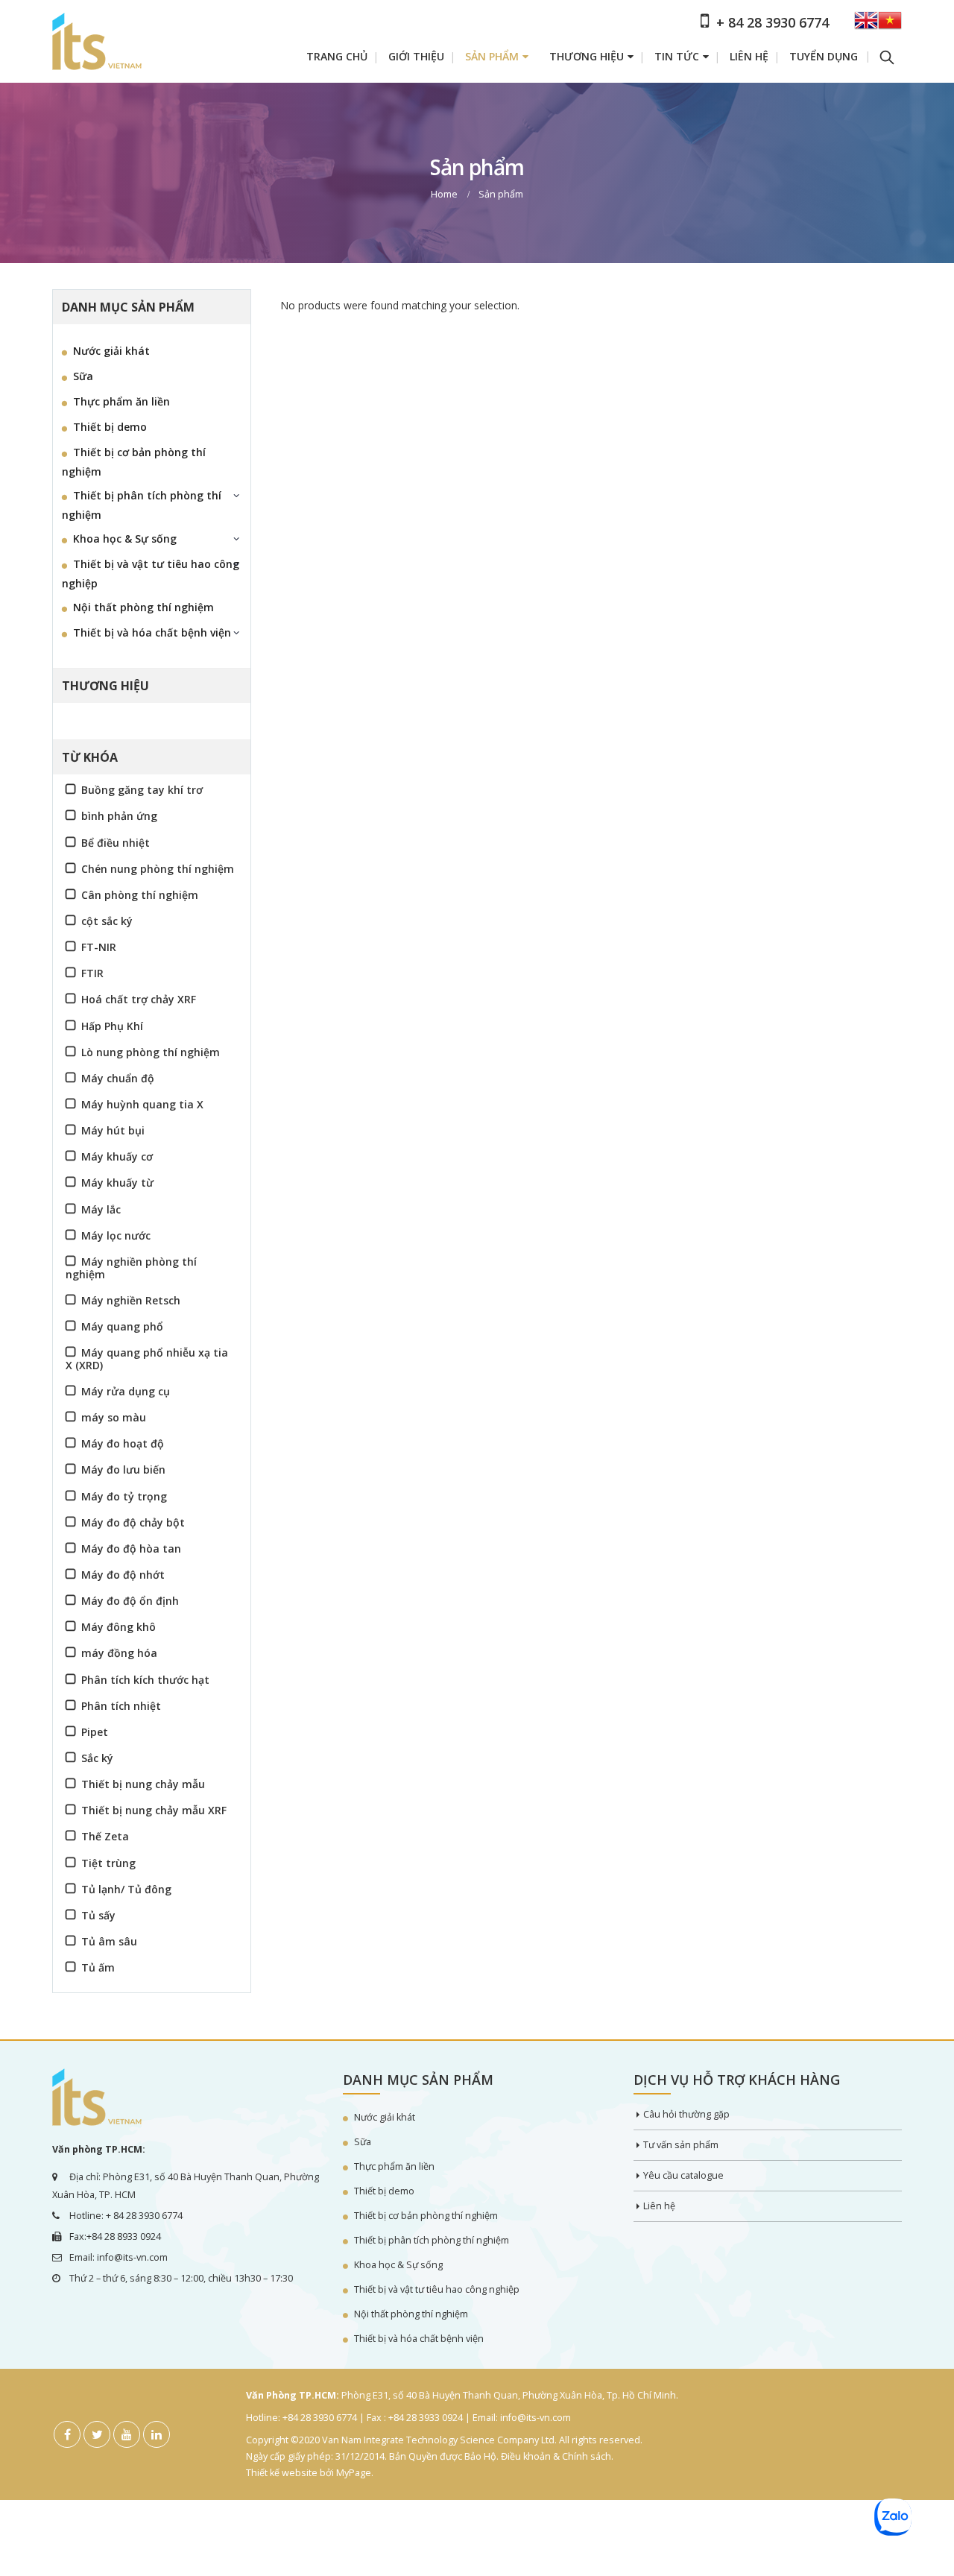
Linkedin (157, 2434)
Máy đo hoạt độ (123, 1443)
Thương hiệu (587, 56)
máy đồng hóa (119, 1653)
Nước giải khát (111, 351)
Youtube (127, 2434)
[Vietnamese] (890, 25)
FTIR (92, 973)
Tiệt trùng (108, 1863)
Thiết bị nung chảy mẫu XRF (154, 1810)
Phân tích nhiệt (121, 1706)
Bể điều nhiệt (116, 843)
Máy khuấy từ (117, 1183)
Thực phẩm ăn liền (121, 401)
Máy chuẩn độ (118, 1078)
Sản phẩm (492, 56)
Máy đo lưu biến (123, 1469)
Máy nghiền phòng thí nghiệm (131, 1268)
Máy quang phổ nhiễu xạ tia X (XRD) (147, 1359)
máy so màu (114, 1417)
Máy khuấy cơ (117, 1156)
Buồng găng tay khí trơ (142, 790)
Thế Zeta (105, 1836)
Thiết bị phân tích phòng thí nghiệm (142, 505)
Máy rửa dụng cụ (126, 1391)
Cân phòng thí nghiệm (140, 895)
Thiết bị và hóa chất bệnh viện (152, 632)
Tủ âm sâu (109, 1941)
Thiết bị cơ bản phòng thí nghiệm (134, 462)
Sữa (83, 376)
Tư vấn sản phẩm (681, 2145)
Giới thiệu (416, 56)
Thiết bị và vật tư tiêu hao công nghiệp (151, 574)
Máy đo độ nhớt (123, 1575)
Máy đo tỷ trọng (124, 1496)
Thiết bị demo (110, 427)
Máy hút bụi (113, 1130)
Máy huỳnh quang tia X (142, 1104)
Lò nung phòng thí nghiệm (151, 1052)
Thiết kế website (282, 2473)
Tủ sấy (98, 1915)
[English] (866, 25)
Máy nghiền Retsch (131, 1300)
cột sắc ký (107, 921)
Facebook (67, 2434)
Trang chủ (337, 56)
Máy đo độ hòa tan (131, 1549)
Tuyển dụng (824, 56)
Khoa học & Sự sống (125, 539)
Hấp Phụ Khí (112, 1026)
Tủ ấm (98, 1967)
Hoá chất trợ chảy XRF (139, 999)
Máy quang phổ (122, 1326)
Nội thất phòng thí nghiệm (143, 607)
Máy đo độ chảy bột (133, 1522)
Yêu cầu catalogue (683, 2175)
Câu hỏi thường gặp (686, 2114)
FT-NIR (99, 947)
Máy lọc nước (116, 1235)
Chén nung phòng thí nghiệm (158, 869)
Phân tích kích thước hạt (145, 1680)
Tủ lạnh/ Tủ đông (126, 1889)
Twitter (97, 2434)
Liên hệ (749, 56)
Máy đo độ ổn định (130, 1601)
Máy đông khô (119, 1627)
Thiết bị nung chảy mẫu (143, 1784)
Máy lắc (101, 1209)
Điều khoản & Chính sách (556, 2456)
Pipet (95, 1732)
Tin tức (677, 56)
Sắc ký (97, 1758)
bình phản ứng (119, 816)
